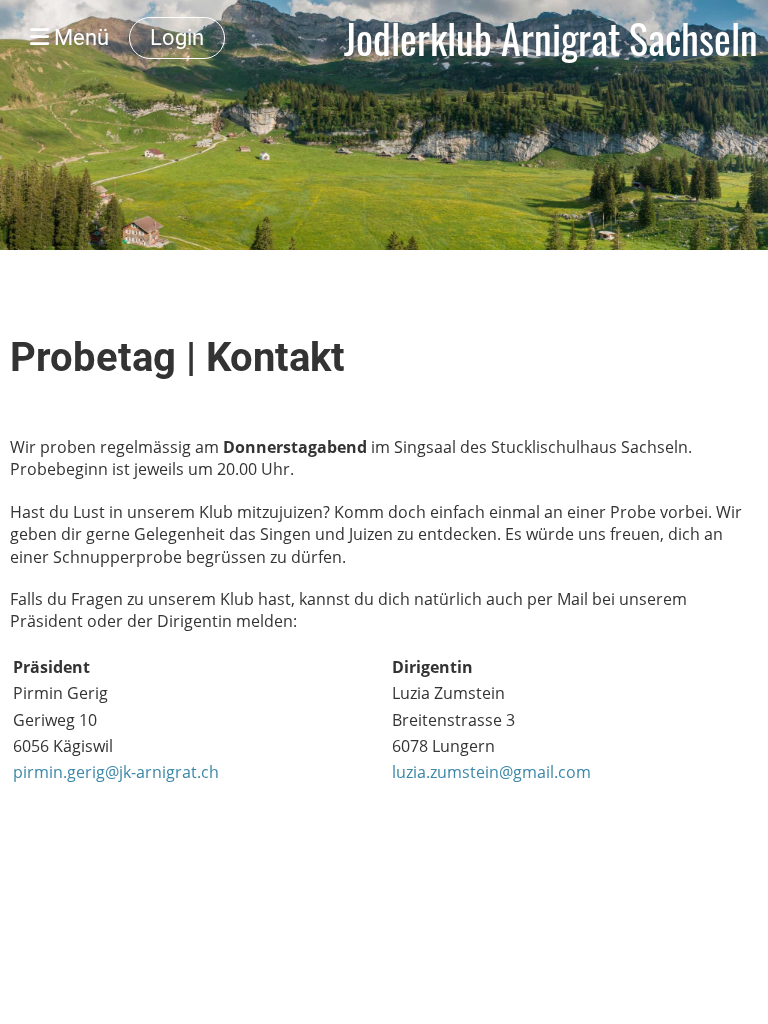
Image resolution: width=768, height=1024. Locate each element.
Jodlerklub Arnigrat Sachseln (551, 38)
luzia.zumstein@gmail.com (491, 772)
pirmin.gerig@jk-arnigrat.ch (116, 772)
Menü (79, 37)
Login (177, 37)
